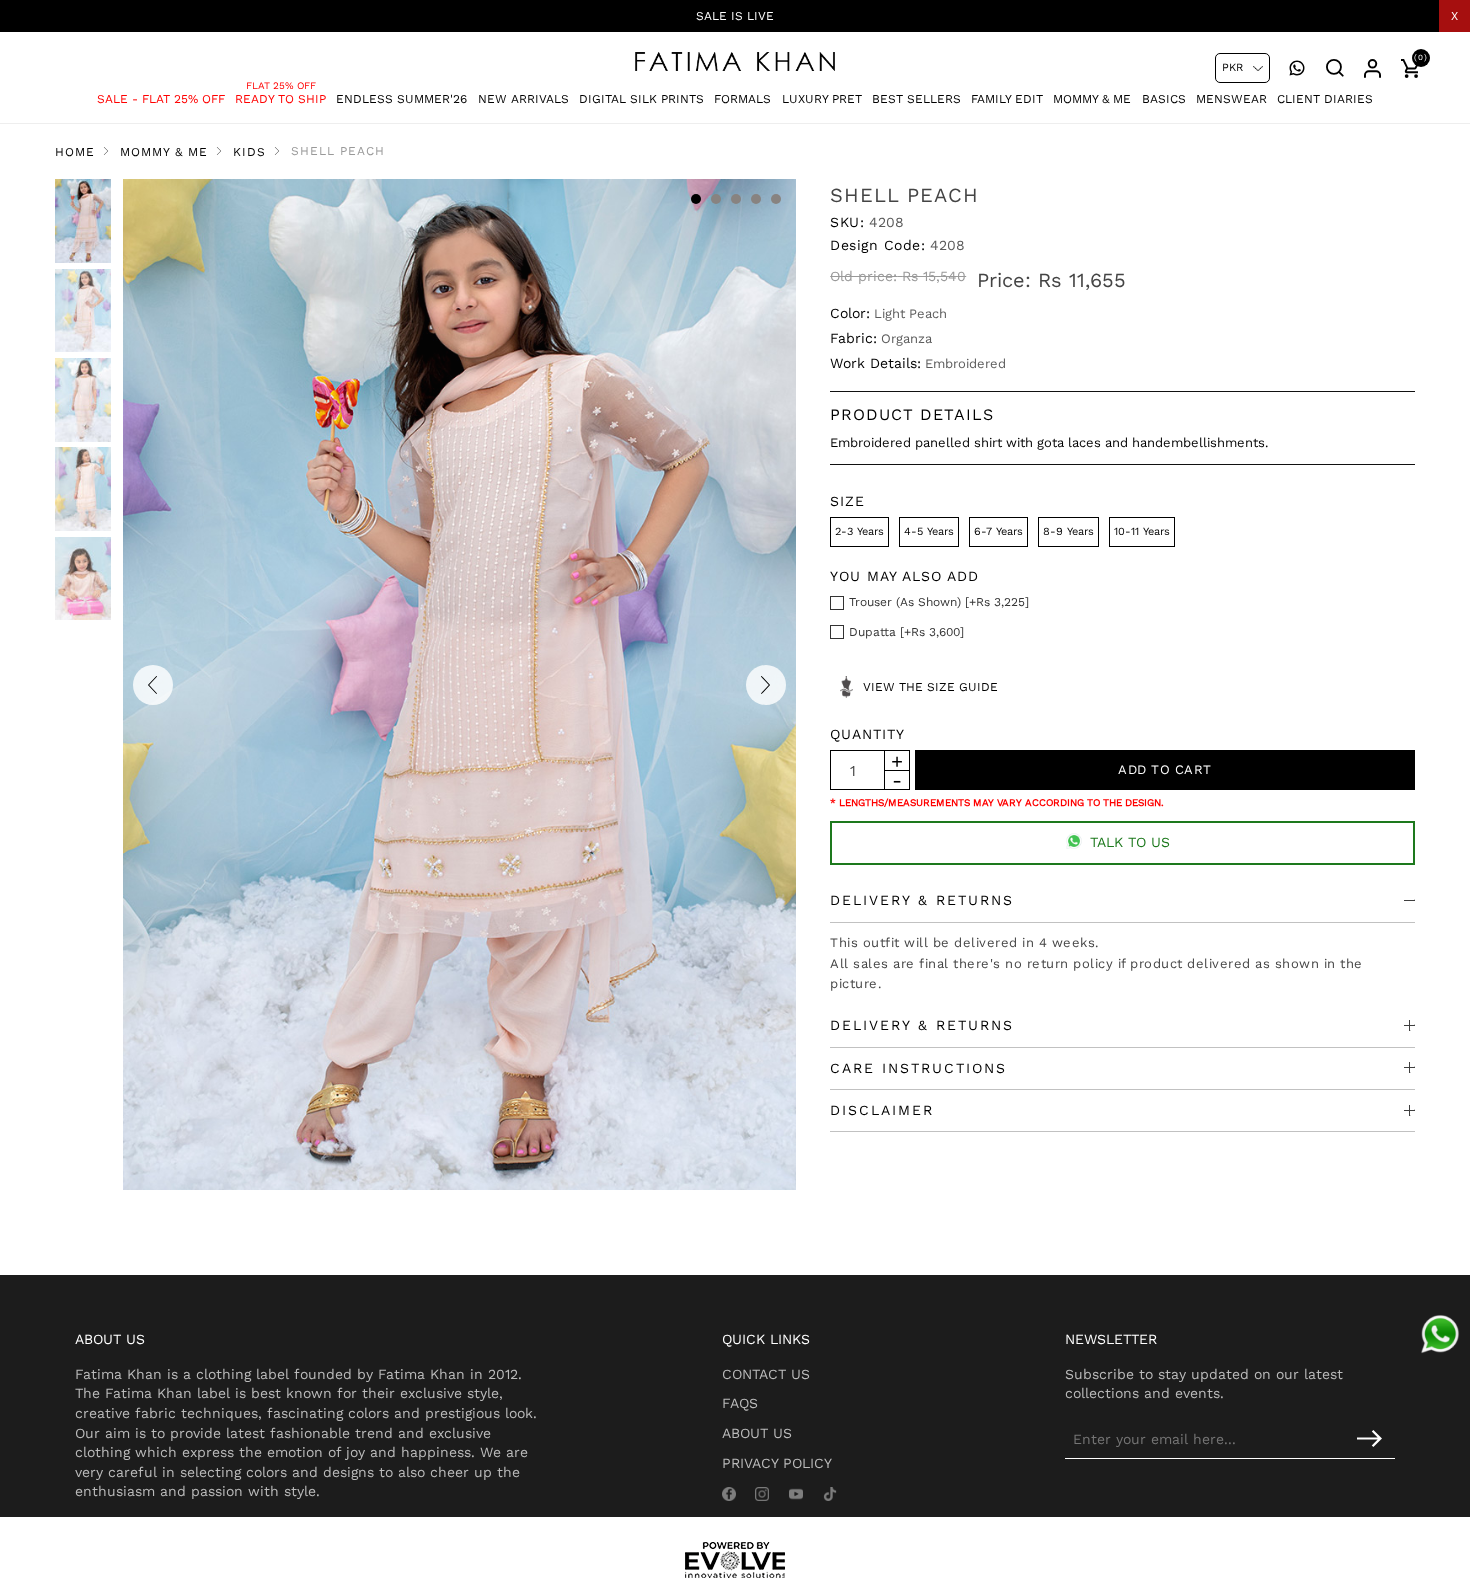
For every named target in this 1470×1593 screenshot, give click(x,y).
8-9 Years (1068, 531)
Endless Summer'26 (401, 99)
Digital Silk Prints (641, 99)
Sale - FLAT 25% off (161, 99)
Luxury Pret (822, 99)
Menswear (1231, 99)
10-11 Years (1142, 531)
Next (766, 685)
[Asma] (1440, 1334)
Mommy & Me (1092, 99)
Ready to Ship (280, 99)
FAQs (740, 1403)
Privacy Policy (777, 1463)
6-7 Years (998, 531)
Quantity (867, 734)
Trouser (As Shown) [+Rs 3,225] (939, 602)
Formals (742, 99)
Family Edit (1007, 99)
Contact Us (766, 1374)
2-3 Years (859, 531)
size (847, 501)
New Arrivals (523, 99)
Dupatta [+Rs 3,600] (906, 632)
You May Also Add (904, 576)
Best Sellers (916, 99)
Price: (1004, 280)
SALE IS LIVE (735, 16)
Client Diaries (1325, 99)
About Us (757, 1433)
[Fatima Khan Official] (735, 61)
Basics (1164, 99)
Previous (153, 685)
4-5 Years (929, 531)
